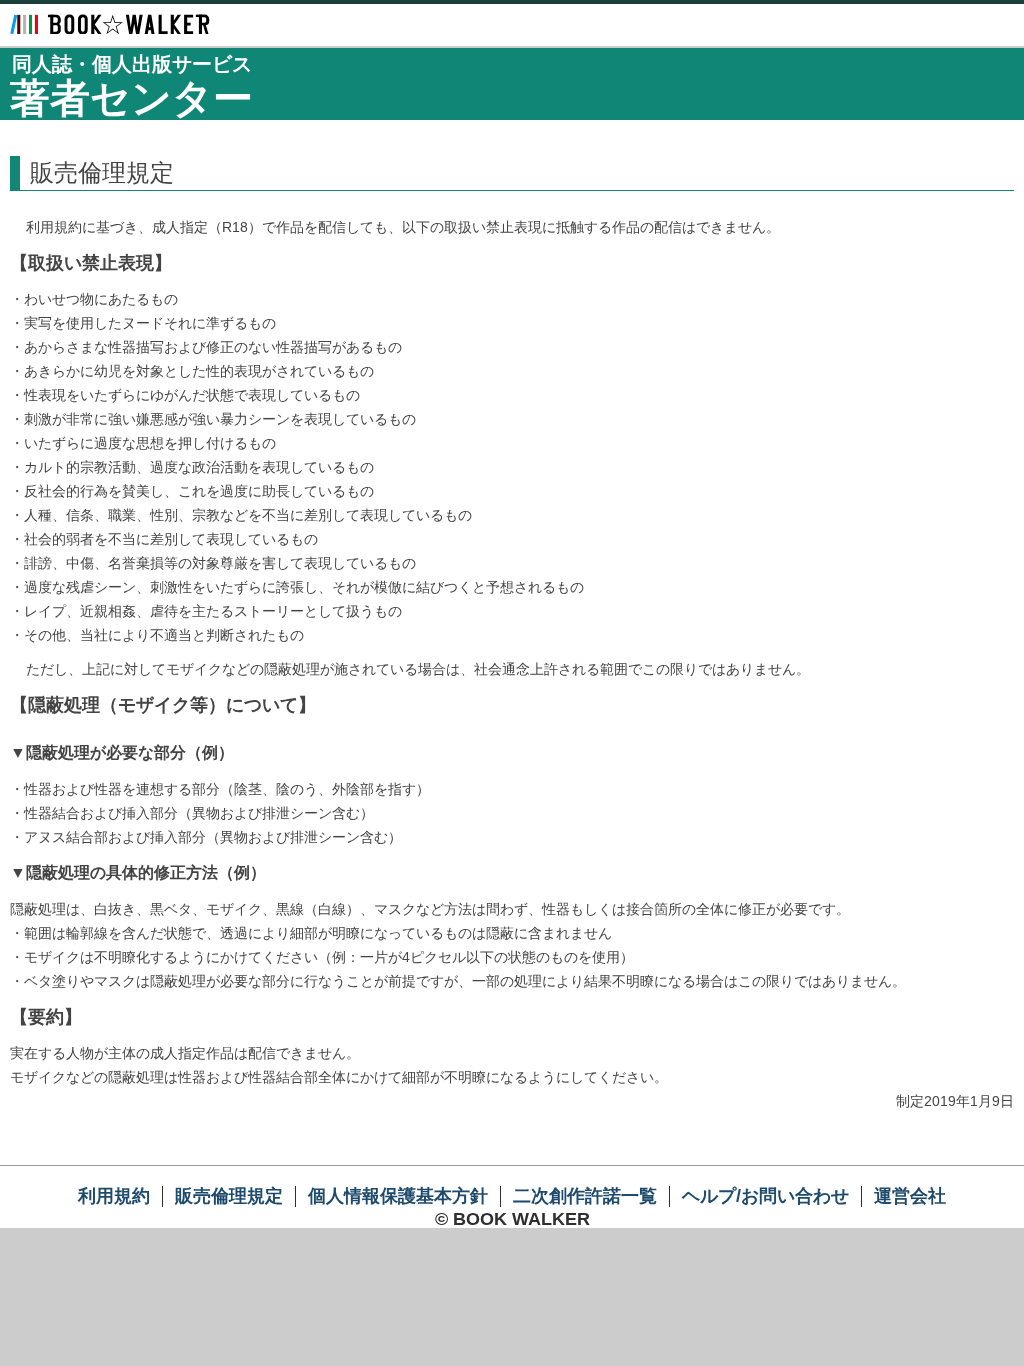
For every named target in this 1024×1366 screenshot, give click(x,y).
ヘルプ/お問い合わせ (765, 1196)
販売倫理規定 (229, 1196)
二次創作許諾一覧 (585, 1196)
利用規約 (114, 1196)
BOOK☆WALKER (110, 24)
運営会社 (910, 1196)
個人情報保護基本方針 (398, 1196)
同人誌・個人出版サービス (131, 86)
